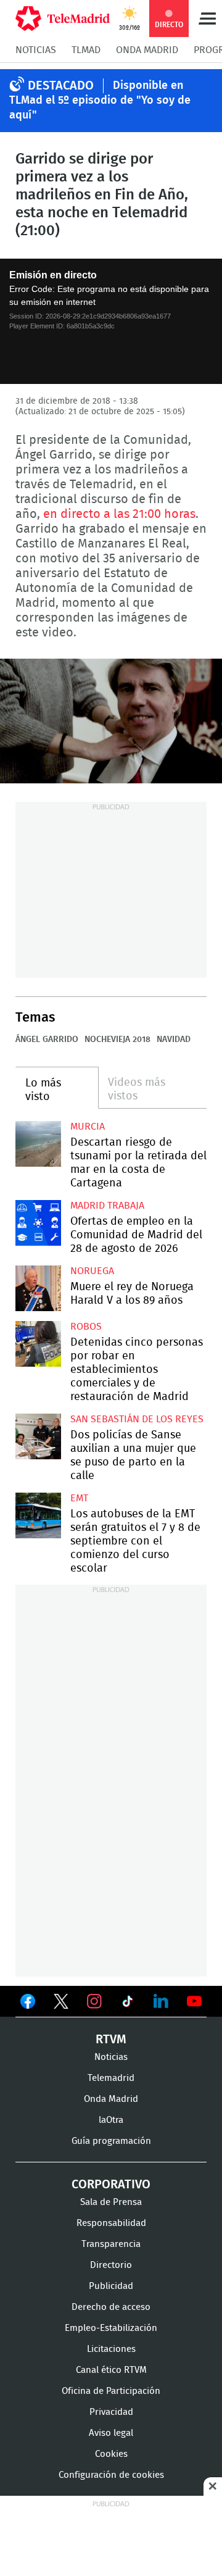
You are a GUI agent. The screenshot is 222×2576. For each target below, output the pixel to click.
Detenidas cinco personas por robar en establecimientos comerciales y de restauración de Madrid (38, 1344)
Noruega (92, 1271)
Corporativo (111, 2185)
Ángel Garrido (47, 1040)
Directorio (111, 2265)
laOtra (111, 2120)
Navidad (174, 1040)
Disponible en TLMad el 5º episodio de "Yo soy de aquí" (100, 101)
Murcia (88, 1127)
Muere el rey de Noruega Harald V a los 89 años (38, 1288)
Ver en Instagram (94, 2001)
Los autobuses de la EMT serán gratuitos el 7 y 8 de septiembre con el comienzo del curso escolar (38, 1515)
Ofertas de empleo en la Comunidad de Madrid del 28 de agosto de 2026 (38, 1223)
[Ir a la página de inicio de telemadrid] (63, 19)
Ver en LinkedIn (161, 2001)
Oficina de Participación (111, 2391)
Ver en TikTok (128, 2004)
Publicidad (111, 2286)
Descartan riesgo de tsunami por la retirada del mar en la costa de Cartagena (38, 1144)
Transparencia (111, 2244)
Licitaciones (111, 2349)
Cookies (111, 2454)
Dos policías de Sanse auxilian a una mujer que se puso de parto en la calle (38, 1436)
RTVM (111, 2040)
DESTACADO (61, 86)
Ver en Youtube (194, 2001)
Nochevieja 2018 (117, 1040)
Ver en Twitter (61, 2004)
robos (86, 1327)
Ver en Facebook (28, 2004)
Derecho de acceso (111, 2307)
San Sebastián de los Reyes (137, 1419)
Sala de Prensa (111, 2202)
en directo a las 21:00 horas (119, 514)
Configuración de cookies (111, 2475)
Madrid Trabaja (107, 1206)
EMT (79, 1498)
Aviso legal (111, 2433)
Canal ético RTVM (111, 2370)
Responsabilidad (111, 2223)
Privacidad (111, 2412)
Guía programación (111, 2141)
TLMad (86, 50)
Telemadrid (111, 2078)
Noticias (36, 50)
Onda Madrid (147, 50)
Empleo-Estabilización (111, 2328)
